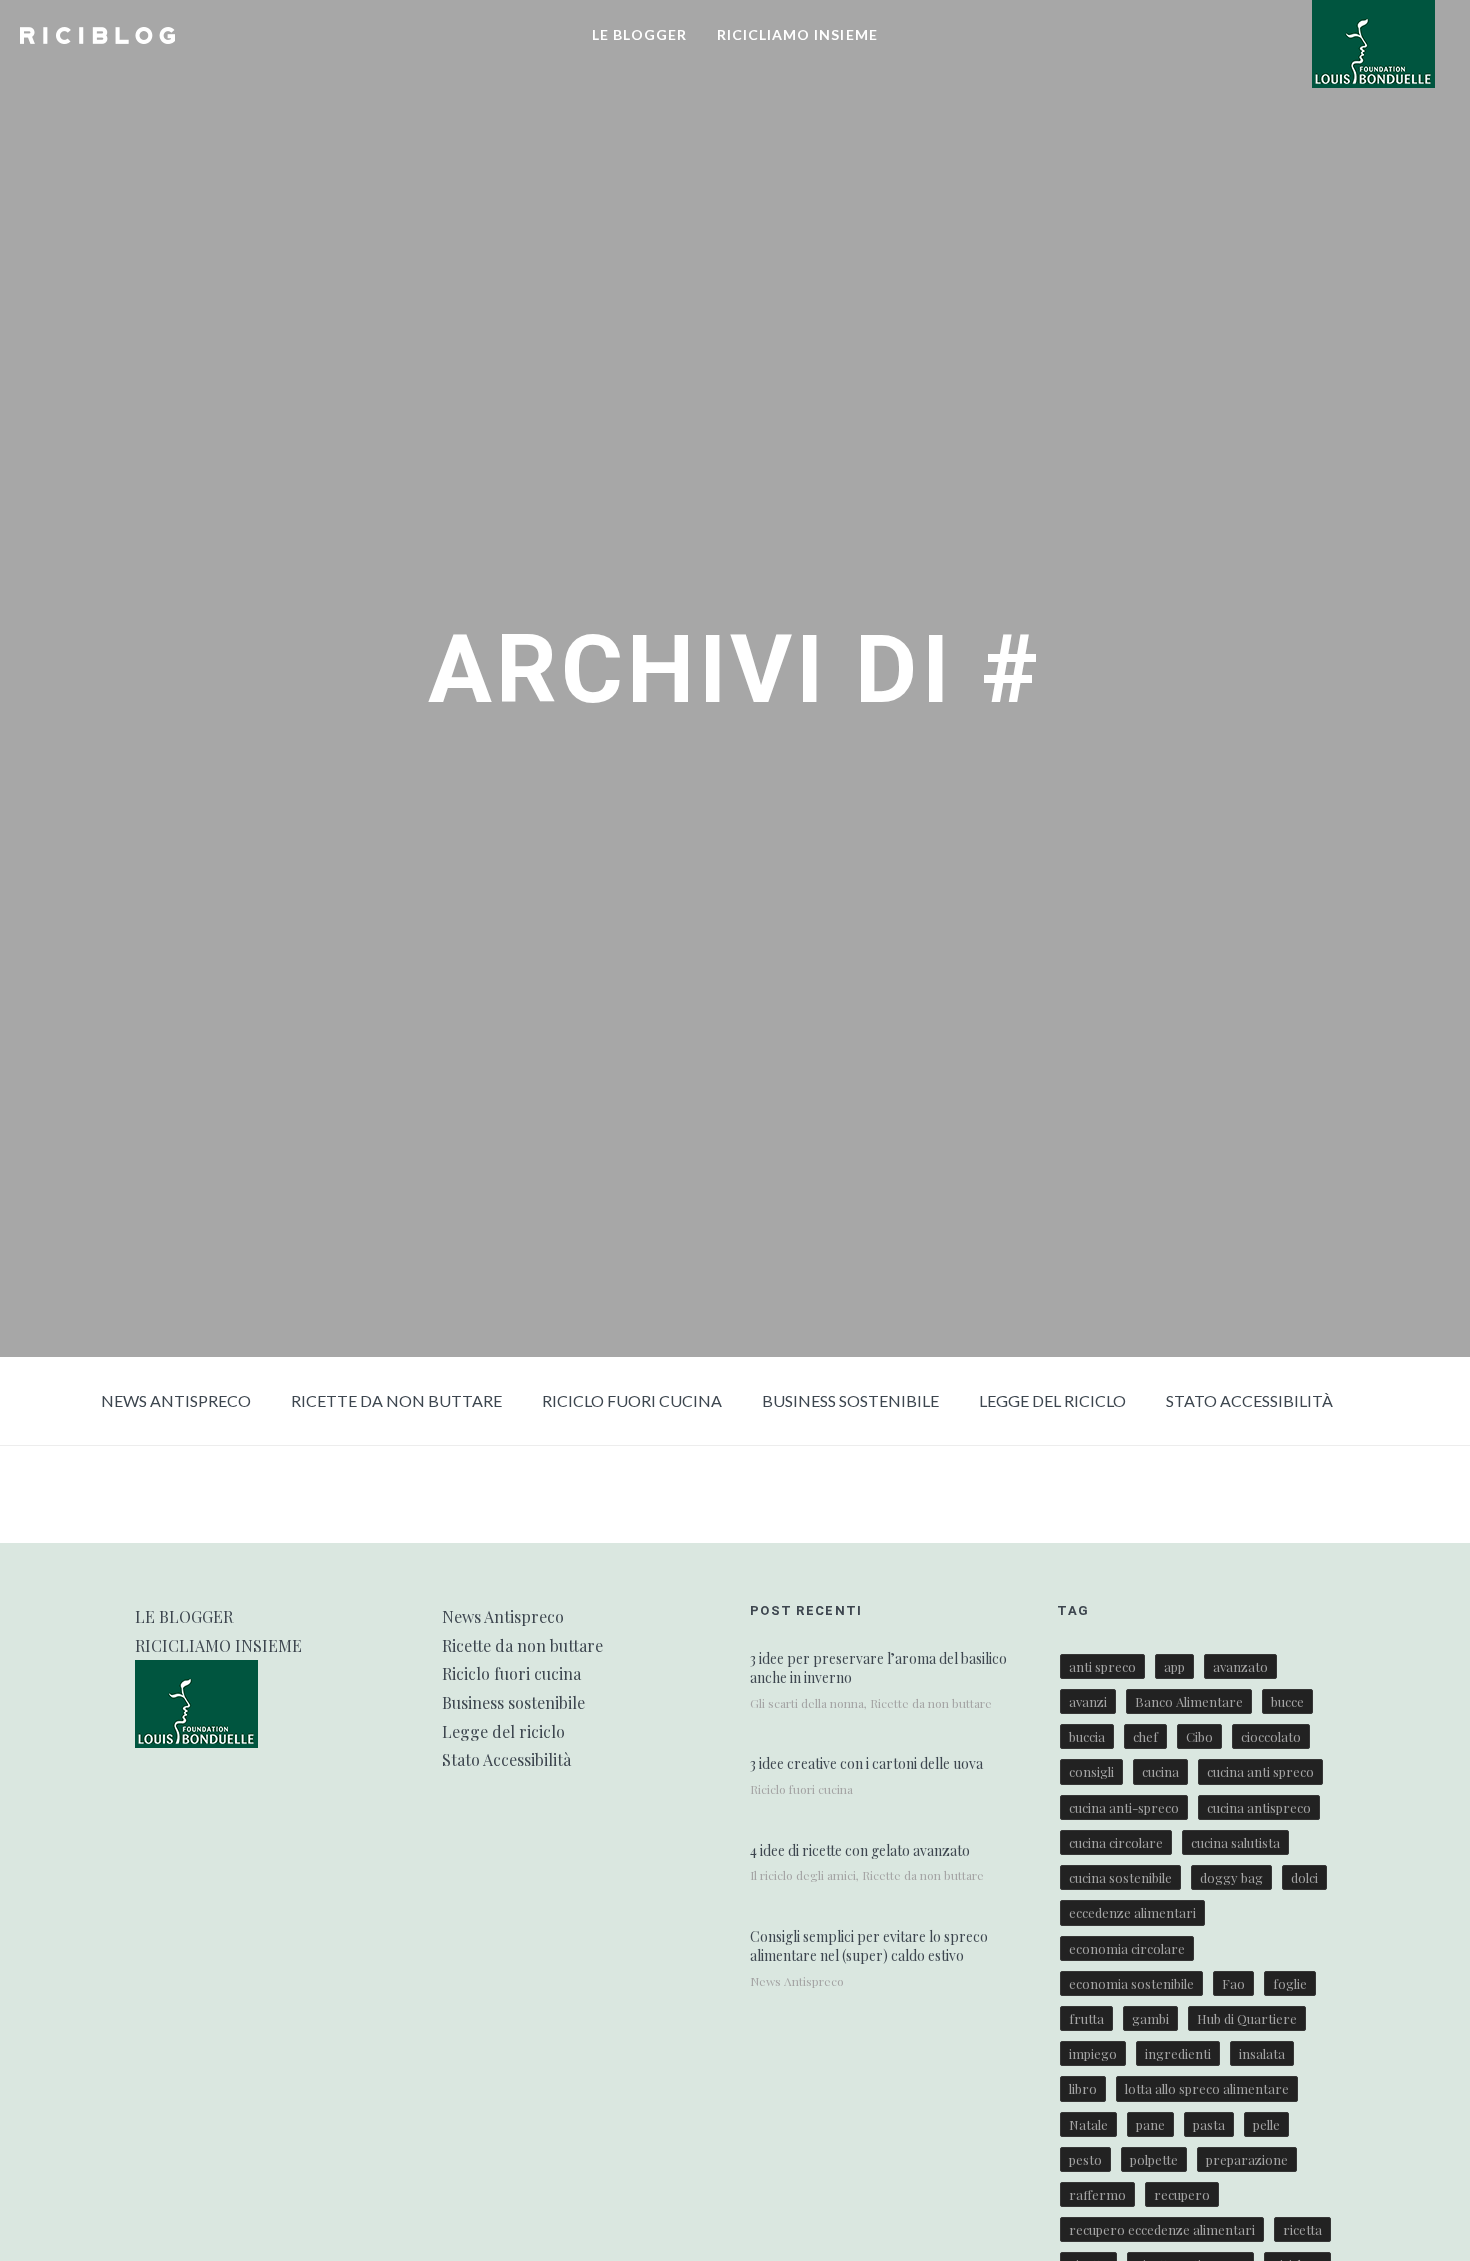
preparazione (1247, 2159)
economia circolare (1127, 1948)
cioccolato (1271, 1736)
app (1174, 1666)
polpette (1154, 2159)
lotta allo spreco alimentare (1207, 2088)
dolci (1304, 1877)
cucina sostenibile (1120, 1877)
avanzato (1240, 1666)
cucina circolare (1116, 1842)
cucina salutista (1235, 1842)
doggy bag (1231, 1877)
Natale (1088, 2124)
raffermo (1097, 2194)
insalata (1262, 2053)
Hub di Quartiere (1247, 2018)
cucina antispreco (1259, 1807)
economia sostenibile (1131, 1983)
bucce (1287, 1701)
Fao (1233, 1983)
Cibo (1199, 1736)
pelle (1266, 2124)
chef (1145, 1736)
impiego (1093, 2053)
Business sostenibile (850, 1400)
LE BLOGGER (639, 34)
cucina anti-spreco (1124, 1807)
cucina (1160, 1771)
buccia (1087, 1736)
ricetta (1302, 2229)
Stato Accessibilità (1249, 1400)
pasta (1209, 2124)
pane (1150, 2124)
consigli (1091, 1771)
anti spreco (1102, 1666)
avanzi (1088, 1701)
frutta (1086, 2018)
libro (1083, 2088)
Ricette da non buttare (396, 1400)
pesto (1085, 2159)
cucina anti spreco (1260, 1771)
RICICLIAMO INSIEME (797, 34)
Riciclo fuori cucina (632, 1400)
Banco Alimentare (1189, 1701)
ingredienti (1178, 2053)
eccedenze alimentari (1132, 1912)
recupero (1182, 2194)
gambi (1150, 2018)
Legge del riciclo (1052, 1400)
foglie (1290, 1983)
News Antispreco (176, 1400)
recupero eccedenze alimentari (1162, 2229)
